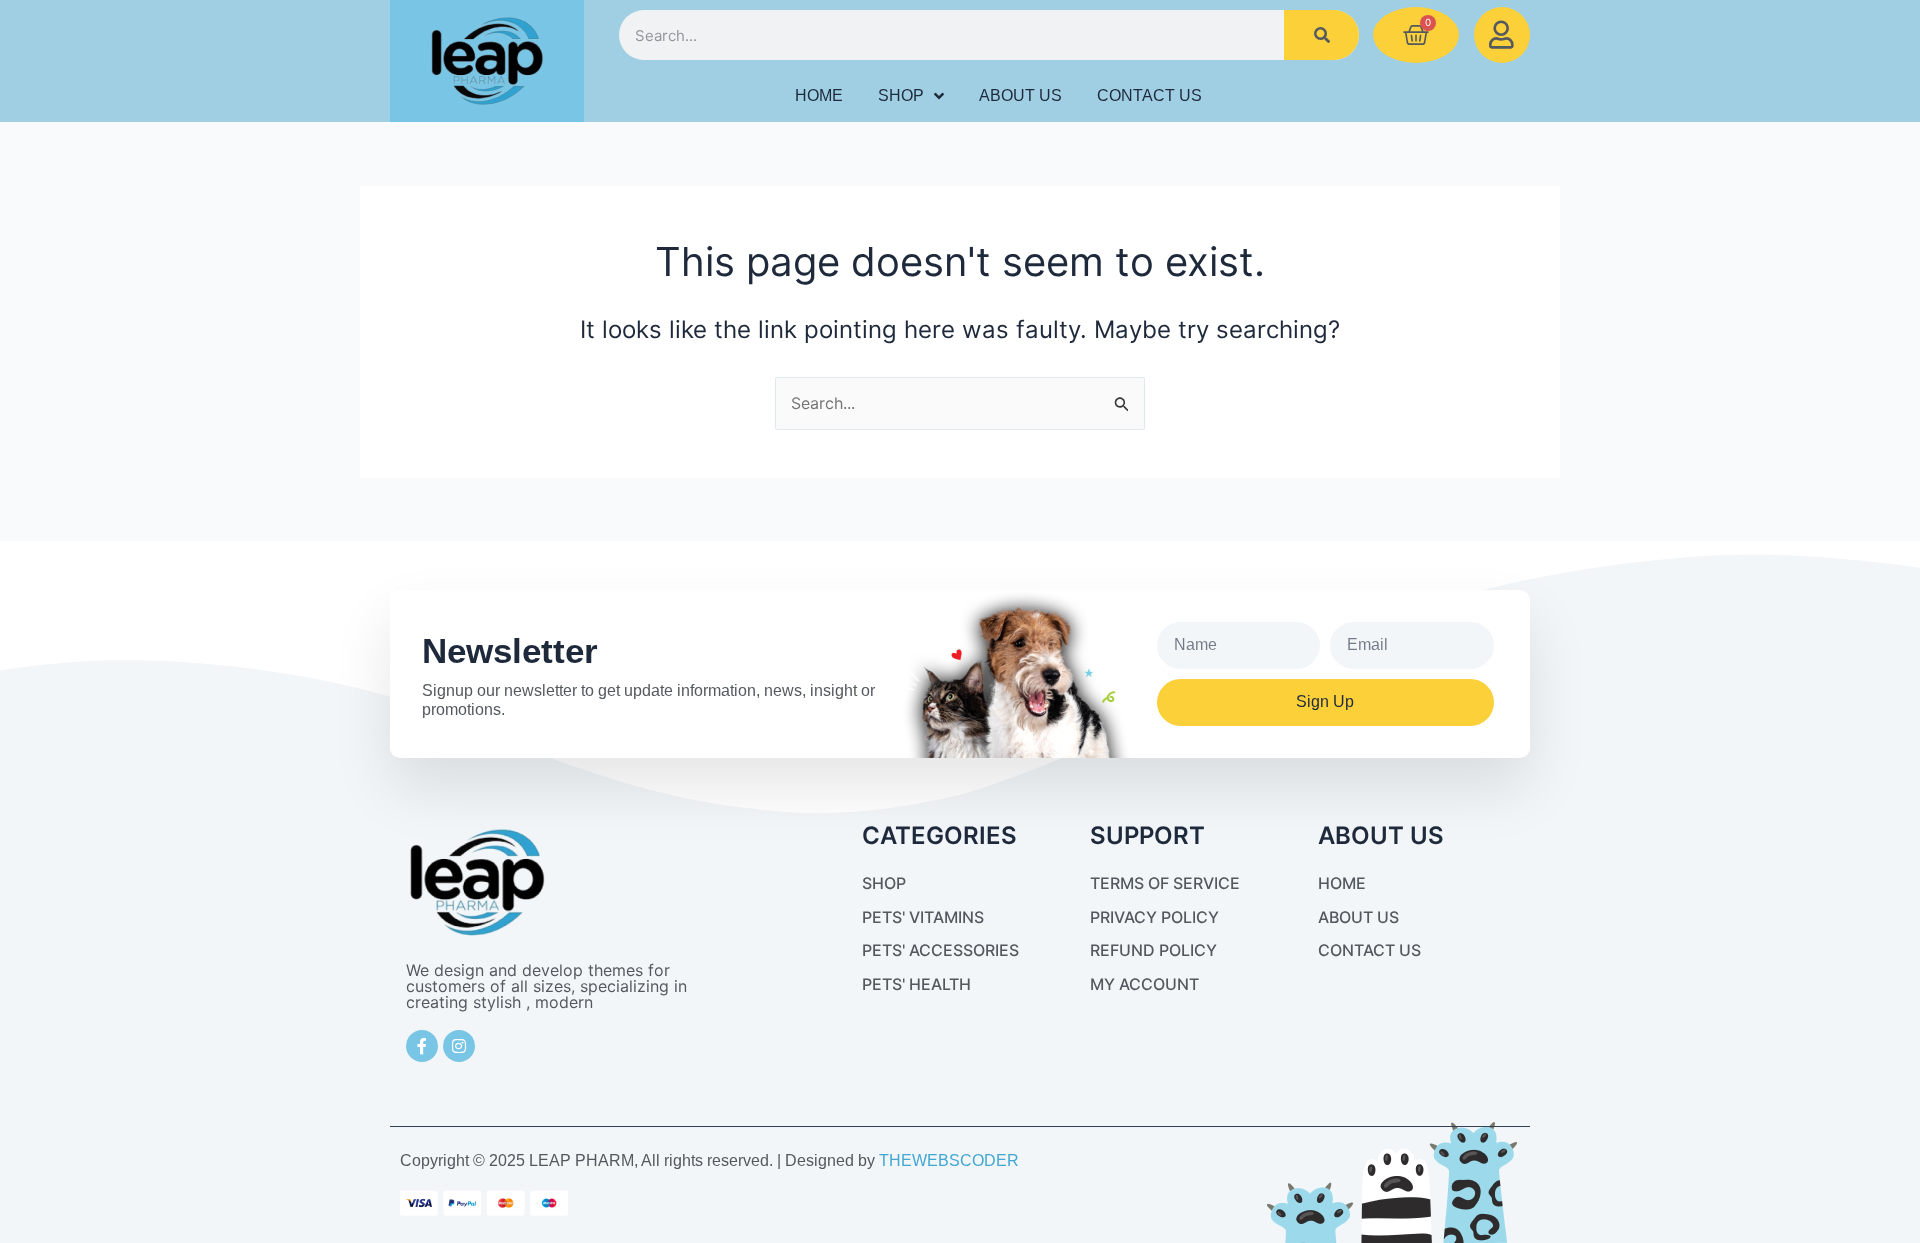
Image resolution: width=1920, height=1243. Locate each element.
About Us (1020, 95)
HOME (819, 95)
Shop (901, 95)
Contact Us (1149, 95)
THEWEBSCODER (949, 1160)
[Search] (1321, 35)
